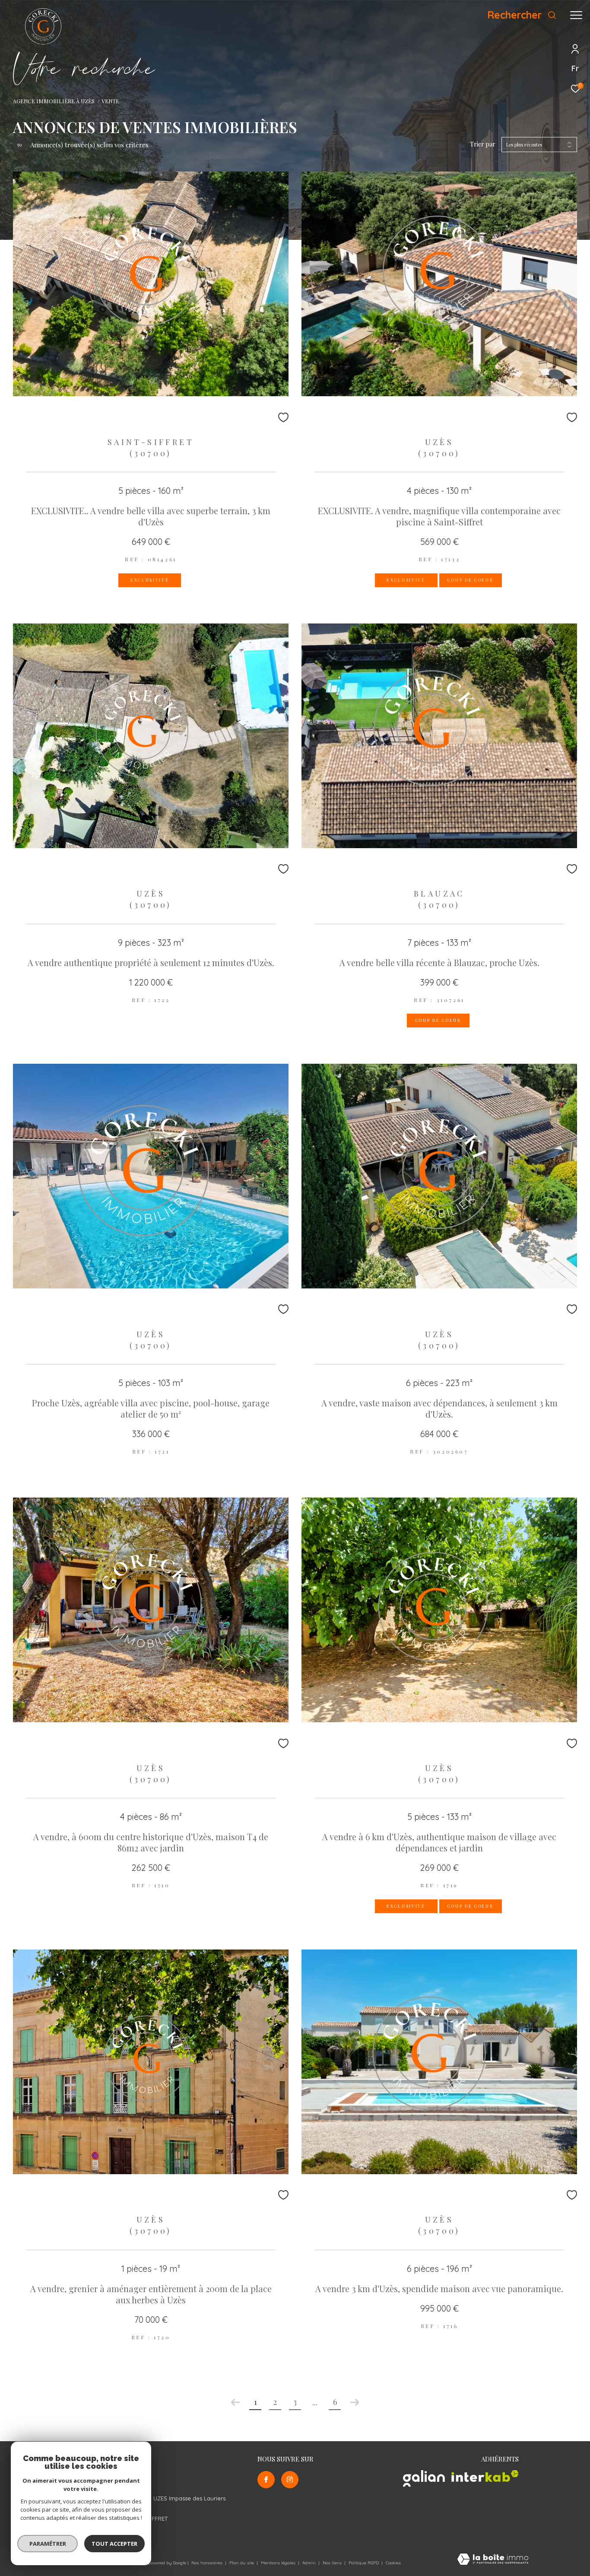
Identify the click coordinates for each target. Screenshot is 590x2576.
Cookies (393, 2563)
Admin (310, 2563)
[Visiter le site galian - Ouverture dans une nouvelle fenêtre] (424, 2479)
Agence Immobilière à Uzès (54, 101)
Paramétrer (48, 2544)
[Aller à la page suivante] (355, 2402)
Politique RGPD (364, 2563)
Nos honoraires (207, 2563)
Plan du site (242, 2563)
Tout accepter (114, 2544)
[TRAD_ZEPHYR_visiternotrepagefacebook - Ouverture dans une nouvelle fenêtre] (266, 2480)
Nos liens (333, 2563)
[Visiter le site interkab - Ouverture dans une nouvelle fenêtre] (485, 2476)
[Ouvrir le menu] (576, 15)
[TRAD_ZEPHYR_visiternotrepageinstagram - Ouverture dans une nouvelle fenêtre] (290, 2480)
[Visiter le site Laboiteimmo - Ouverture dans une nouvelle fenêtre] (493, 2560)
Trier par (483, 145)
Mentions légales (279, 2563)
